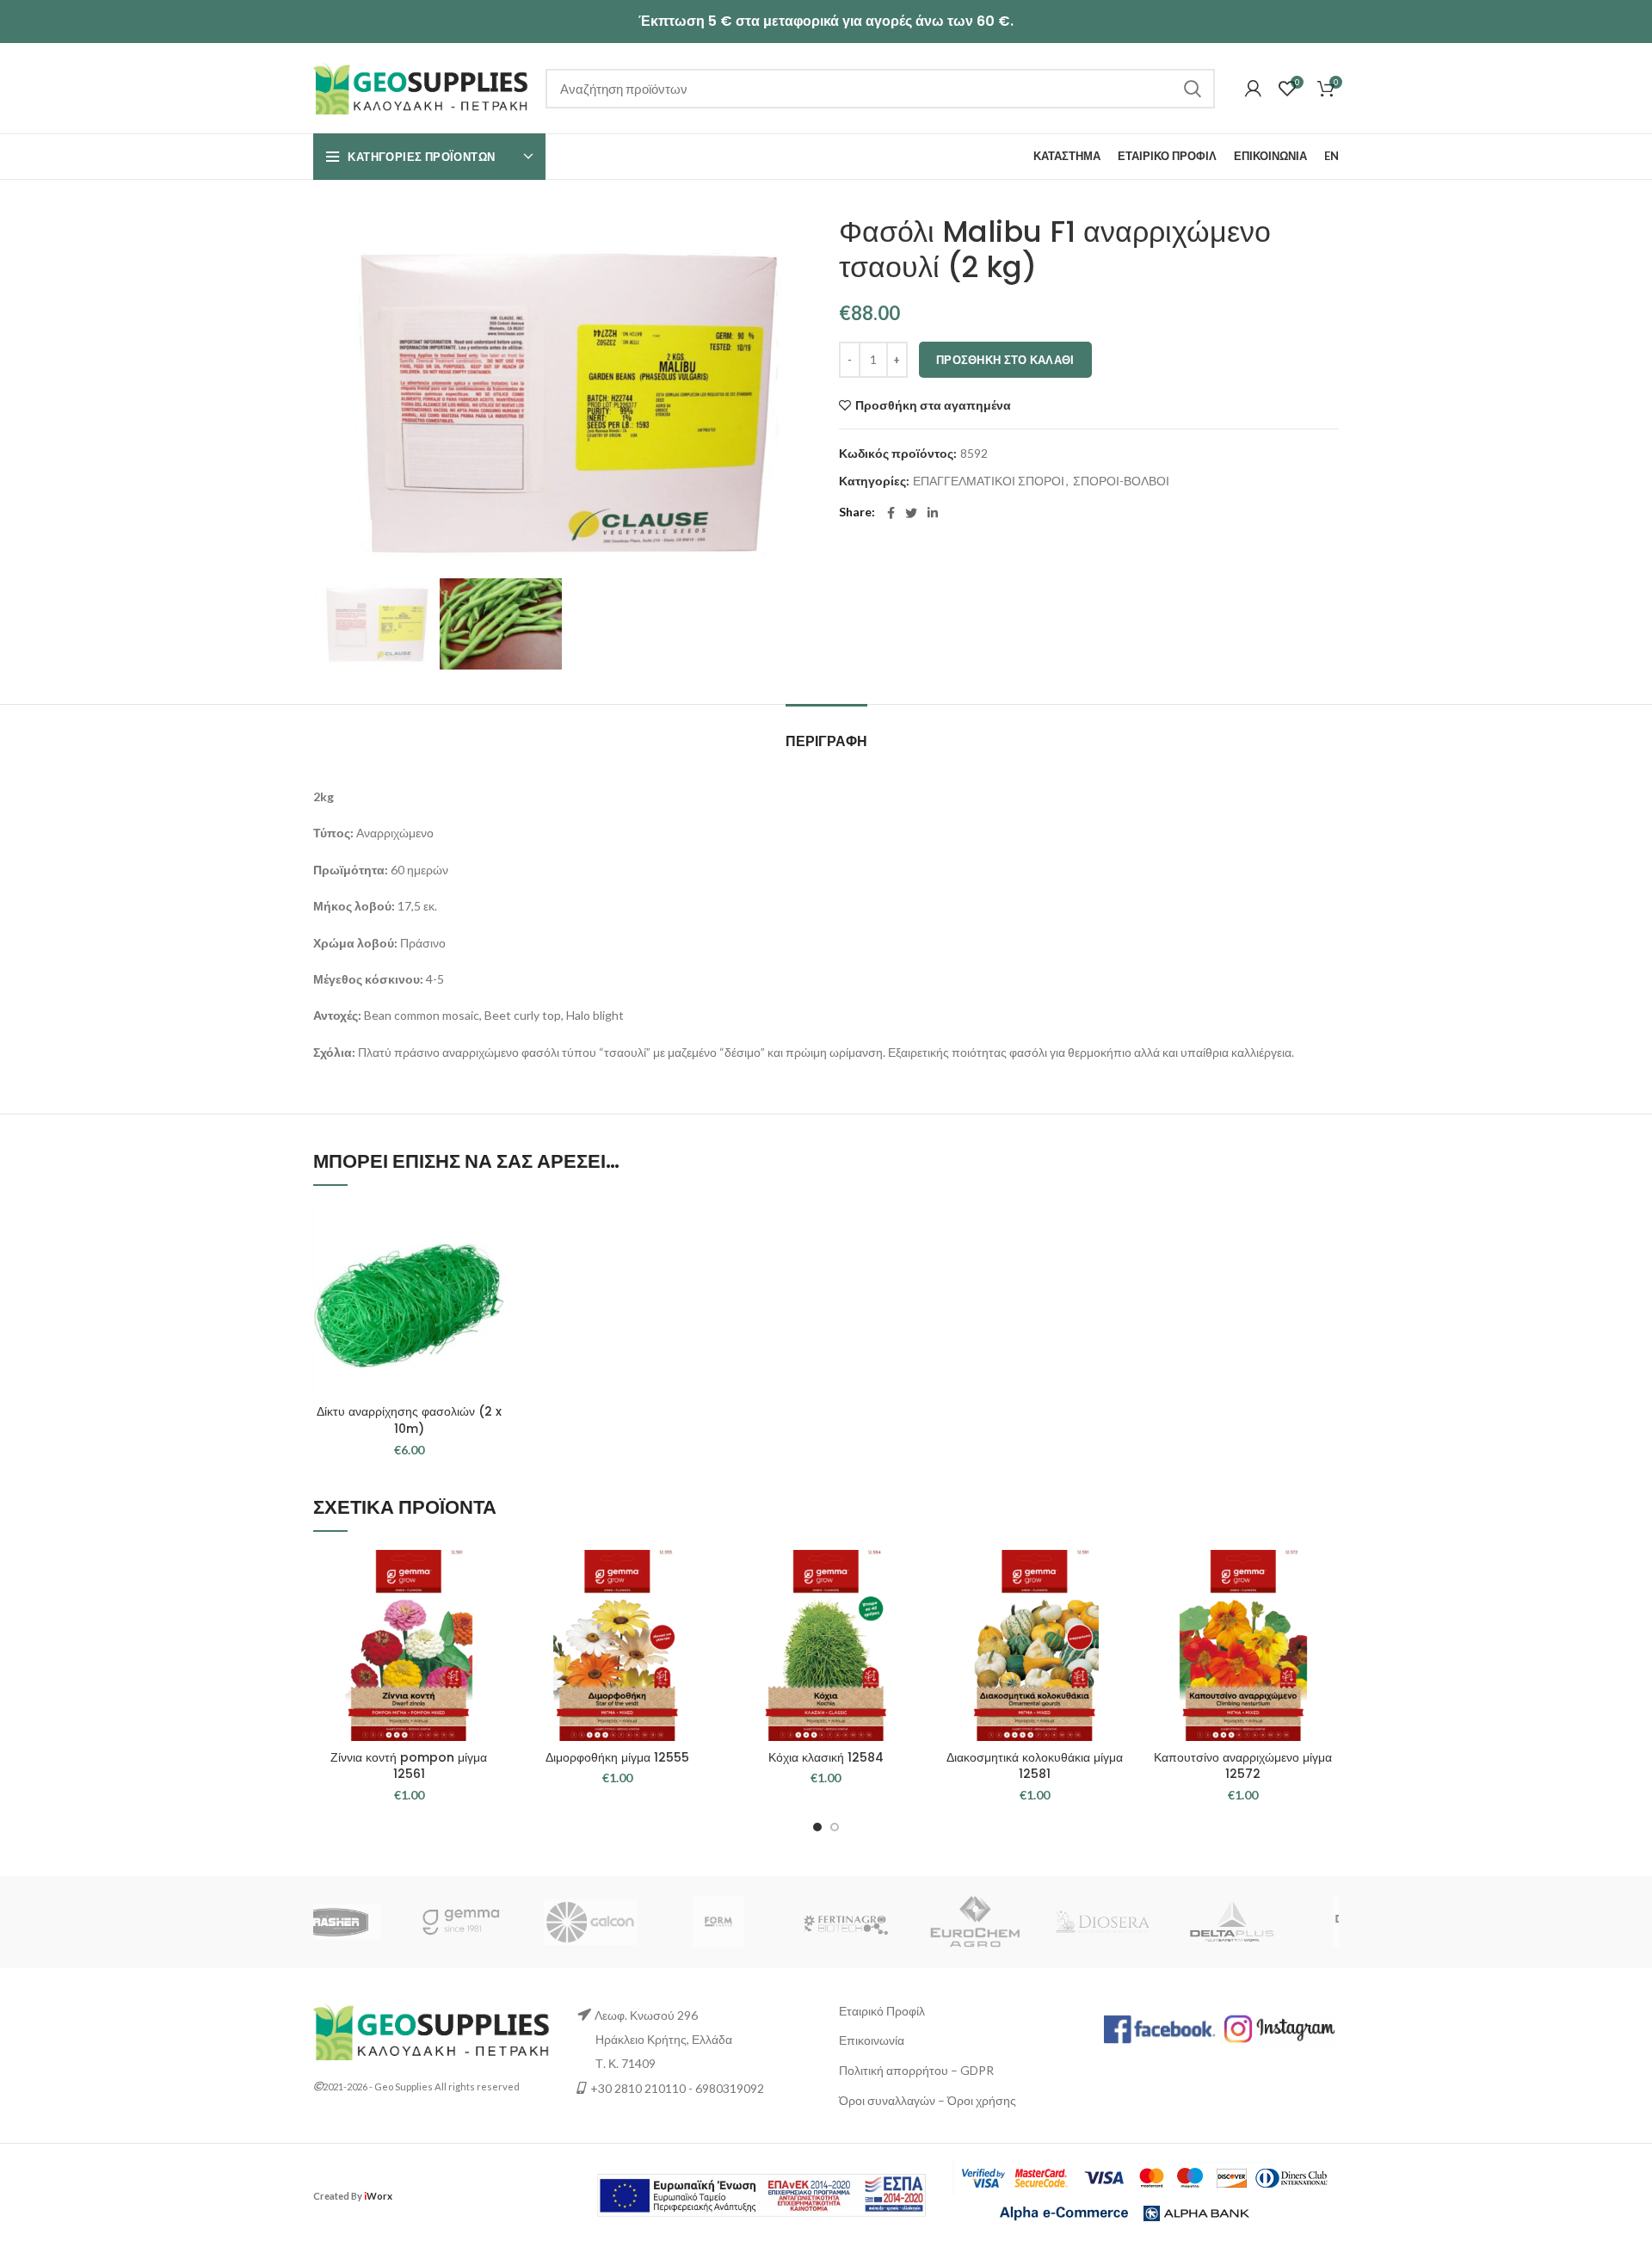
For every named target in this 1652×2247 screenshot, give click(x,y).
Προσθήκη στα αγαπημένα (933, 405)
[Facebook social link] (891, 513)
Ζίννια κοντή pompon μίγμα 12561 (409, 1766)
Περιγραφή (826, 741)
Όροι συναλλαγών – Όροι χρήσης (928, 2100)
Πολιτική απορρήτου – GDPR (916, 2070)
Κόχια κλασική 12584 (826, 1757)
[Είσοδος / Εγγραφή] (1253, 89)
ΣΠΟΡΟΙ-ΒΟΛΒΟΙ (1121, 481)
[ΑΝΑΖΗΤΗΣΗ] (1192, 89)
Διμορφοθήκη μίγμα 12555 (617, 1757)
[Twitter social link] (911, 513)
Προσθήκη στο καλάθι (1005, 360)
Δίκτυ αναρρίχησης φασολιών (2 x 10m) (409, 1420)
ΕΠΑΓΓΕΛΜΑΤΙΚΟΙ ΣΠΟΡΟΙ (989, 481)
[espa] (761, 2194)
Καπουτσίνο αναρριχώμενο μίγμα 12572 (1243, 1766)
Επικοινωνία (872, 2040)
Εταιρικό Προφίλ (882, 2011)
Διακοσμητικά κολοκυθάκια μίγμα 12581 (1035, 1766)
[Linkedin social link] (933, 513)
